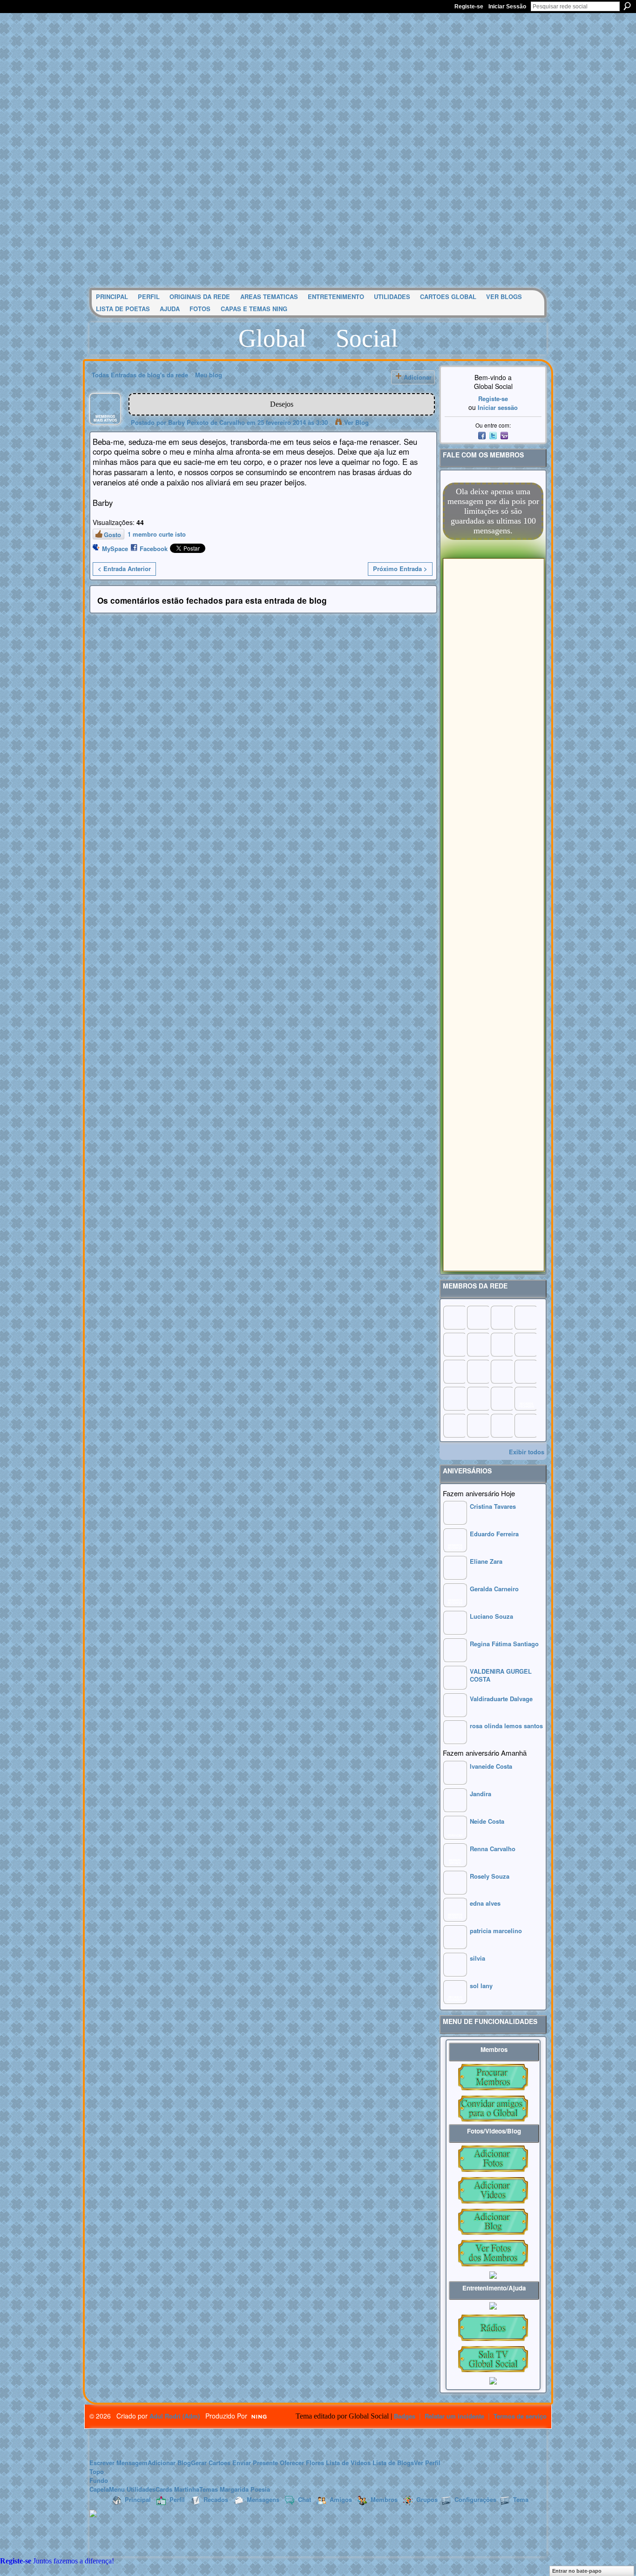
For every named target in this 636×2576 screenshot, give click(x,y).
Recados (216, 2499)
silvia (477, 1958)
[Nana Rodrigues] (525, 1425)
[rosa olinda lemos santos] (455, 1741)
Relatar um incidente (454, 2416)
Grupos (427, 2499)
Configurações (475, 2499)
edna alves (485, 1903)
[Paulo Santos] (454, 1317)
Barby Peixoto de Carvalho (206, 422)
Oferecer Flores (302, 2463)
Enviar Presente (255, 2463)
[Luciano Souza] (455, 1632)
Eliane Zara (486, 1561)
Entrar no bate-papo (577, 2571)
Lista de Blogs (393, 2463)
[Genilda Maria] (478, 1425)
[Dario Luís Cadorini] (454, 1425)
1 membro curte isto (157, 534)
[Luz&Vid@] (454, 1398)
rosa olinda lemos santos (506, 1726)
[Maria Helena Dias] (501, 1371)
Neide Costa (487, 1821)
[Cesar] (501, 1317)
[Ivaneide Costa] (455, 1782)
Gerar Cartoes (211, 2463)
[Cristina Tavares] (455, 1522)
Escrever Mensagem (118, 2463)
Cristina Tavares (493, 1506)
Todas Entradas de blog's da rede (140, 375)
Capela (99, 2489)
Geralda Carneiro (494, 1589)
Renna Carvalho (493, 1849)
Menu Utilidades (132, 2489)
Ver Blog (356, 422)
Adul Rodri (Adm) (175, 2416)
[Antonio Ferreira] (478, 1317)
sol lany (481, 1986)
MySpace (115, 549)
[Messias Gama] (454, 1344)
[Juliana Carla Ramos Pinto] (478, 1371)
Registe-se (469, 7)
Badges (405, 2416)
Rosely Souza (490, 1876)
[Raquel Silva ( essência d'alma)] (525, 1317)
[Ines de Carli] (525, 1371)
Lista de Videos (348, 2463)
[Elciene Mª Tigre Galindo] (501, 1398)
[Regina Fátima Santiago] (455, 1659)
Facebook (154, 549)
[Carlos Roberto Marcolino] (501, 1344)
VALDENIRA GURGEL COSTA (501, 1675)
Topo (97, 2471)
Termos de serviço (520, 2416)
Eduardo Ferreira (494, 1534)
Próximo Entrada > (400, 569)
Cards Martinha (177, 2489)
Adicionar (418, 377)
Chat (304, 2499)
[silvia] (455, 1974)
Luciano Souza (491, 1616)
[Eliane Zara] (455, 1577)
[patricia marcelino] (455, 1946)
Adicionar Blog (169, 2463)
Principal (138, 2499)
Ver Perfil (427, 2463)
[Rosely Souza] (455, 1892)
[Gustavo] (525, 1344)
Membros (384, 2499)
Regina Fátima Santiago (504, 1644)
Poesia (260, 2489)
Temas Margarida (224, 2489)
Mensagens (263, 2499)
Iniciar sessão (498, 407)
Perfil (177, 2499)
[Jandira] (455, 1809)
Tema (521, 2499)
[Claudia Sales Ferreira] (454, 1371)
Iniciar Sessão (507, 7)
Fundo (99, 2480)
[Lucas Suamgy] (501, 1425)
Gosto (112, 535)
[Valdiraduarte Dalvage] (455, 1714)
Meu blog (209, 375)
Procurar (627, 6)
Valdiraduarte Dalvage (501, 1699)
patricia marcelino (496, 1931)
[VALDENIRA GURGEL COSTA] (455, 1687)
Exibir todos (527, 1452)
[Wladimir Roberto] (478, 1344)
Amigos (341, 2499)
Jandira (480, 1794)
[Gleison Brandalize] (478, 1398)
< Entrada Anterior (124, 569)
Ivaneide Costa (491, 1766)
